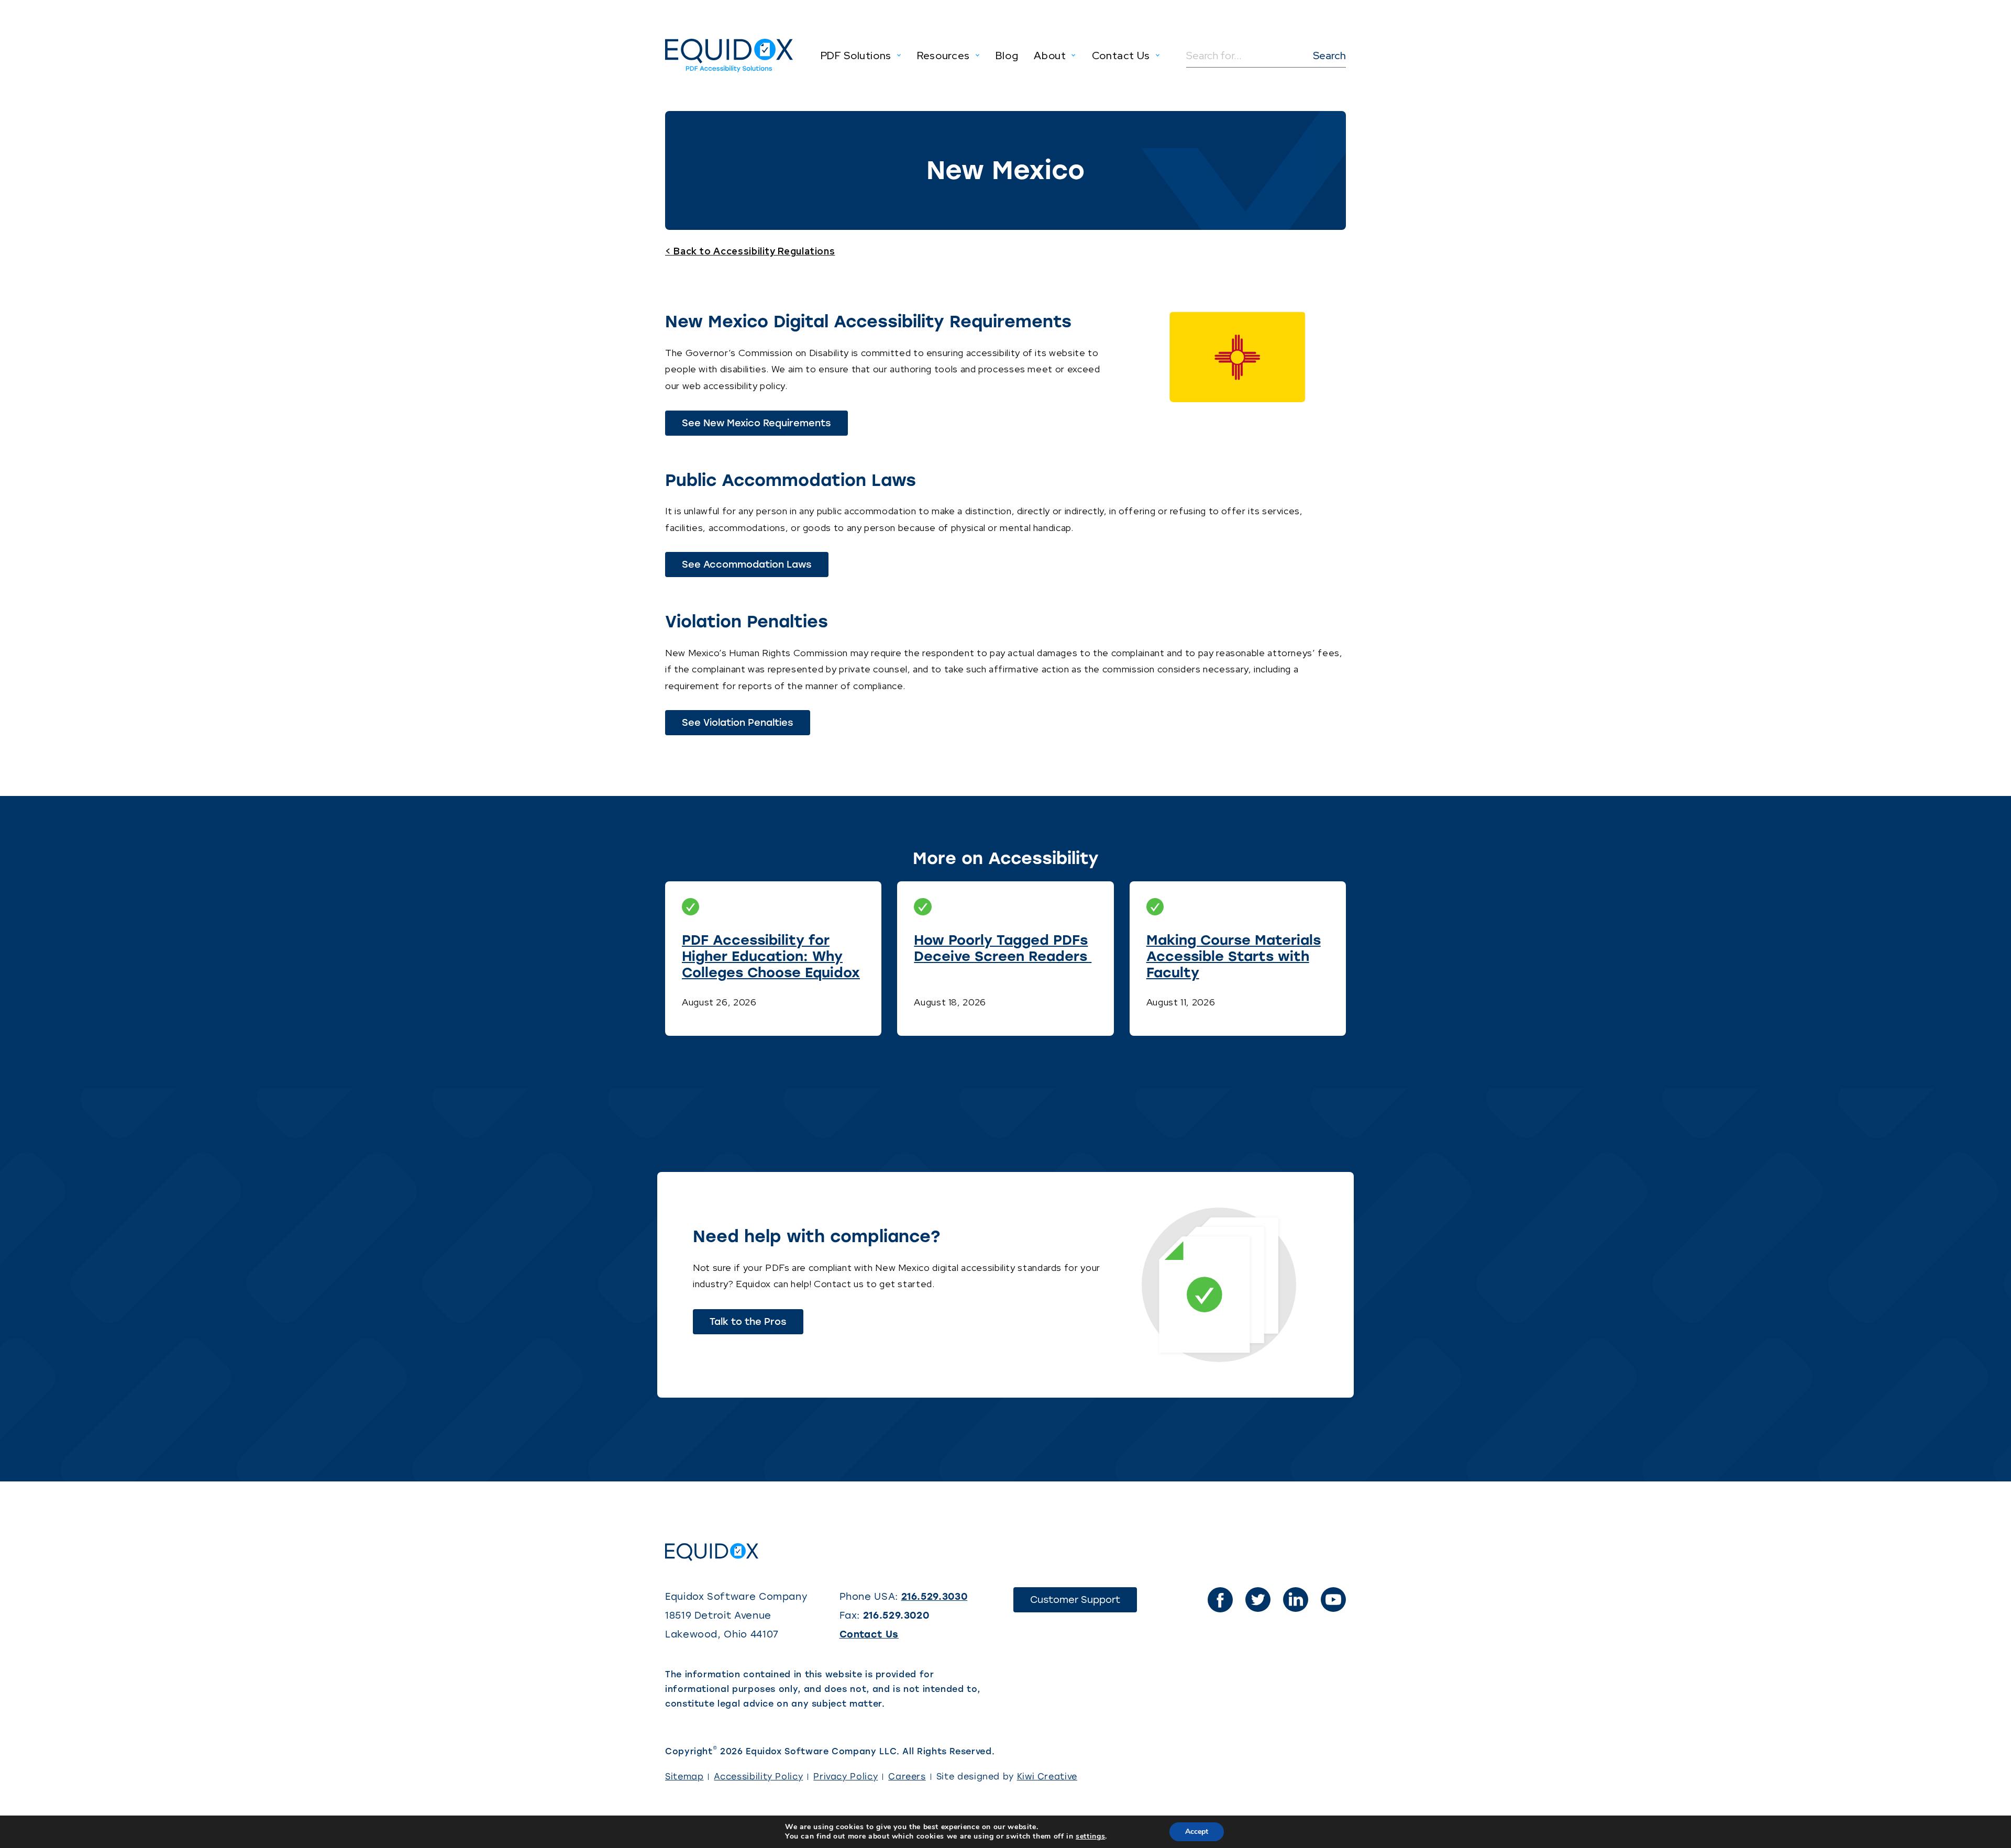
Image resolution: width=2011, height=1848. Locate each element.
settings (1090, 1836)
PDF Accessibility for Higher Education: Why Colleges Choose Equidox (771, 956)
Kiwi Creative (1047, 1777)
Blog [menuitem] (1007, 56)
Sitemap (684, 1777)
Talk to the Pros (748, 1322)
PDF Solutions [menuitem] (856, 56)
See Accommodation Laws (755, 568)
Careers (907, 1777)
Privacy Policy (846, 1777)
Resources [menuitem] (943, 56)
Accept (1197, 1832)
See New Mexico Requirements (765, 426)
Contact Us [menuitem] (1121, 56)
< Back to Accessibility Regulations (750, 251)
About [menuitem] (1050, 56)
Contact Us (869, 1634)
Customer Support (1084, 1603)
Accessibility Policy (758, 1777)
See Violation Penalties (746, 726)
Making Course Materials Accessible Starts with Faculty (1234, 956)
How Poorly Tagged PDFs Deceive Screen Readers (1003, 948)
